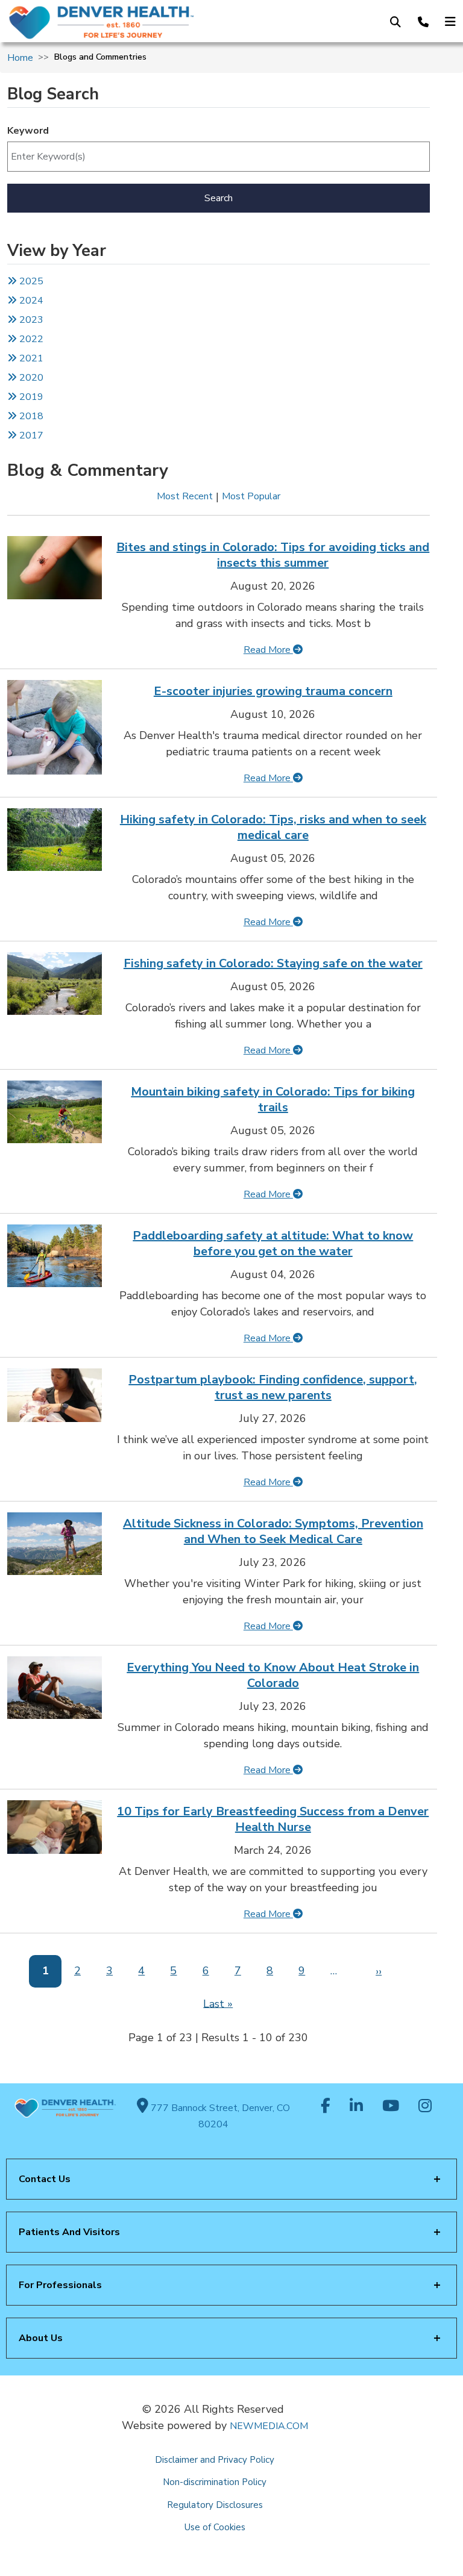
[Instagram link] (425, 2107)
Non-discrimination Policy (215, 2482)
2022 (30, 339)
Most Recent (185, 496)
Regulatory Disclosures (215, 2505)
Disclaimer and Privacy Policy (215, 2460)
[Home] (108, 22)
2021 (30, 358)
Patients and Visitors (69, 2232)
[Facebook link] (326, 2107)
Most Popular (251, 496)
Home (20, 58)
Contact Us (45, 2179)
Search (219, 198)
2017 (31, 435)
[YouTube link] (391, 2107)
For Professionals (60, 2285)
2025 (30, 281)
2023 (30, 320)
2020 (30, 378)
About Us (41, 2338)
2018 (30, 416)
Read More (268, 650)
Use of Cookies (215, 2527)
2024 (30, 301)
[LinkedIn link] (356, 2107)
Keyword (28, 131)
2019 (30, 397)
